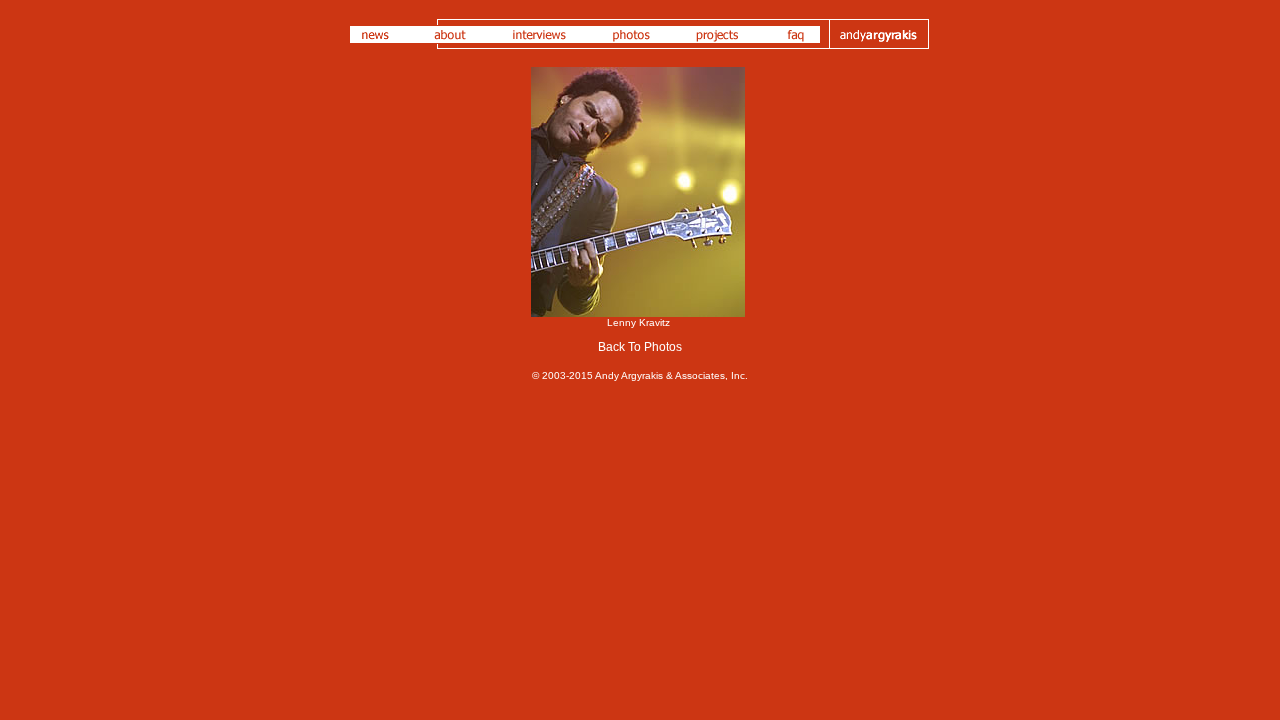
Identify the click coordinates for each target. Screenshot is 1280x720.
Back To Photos (640, 347)
